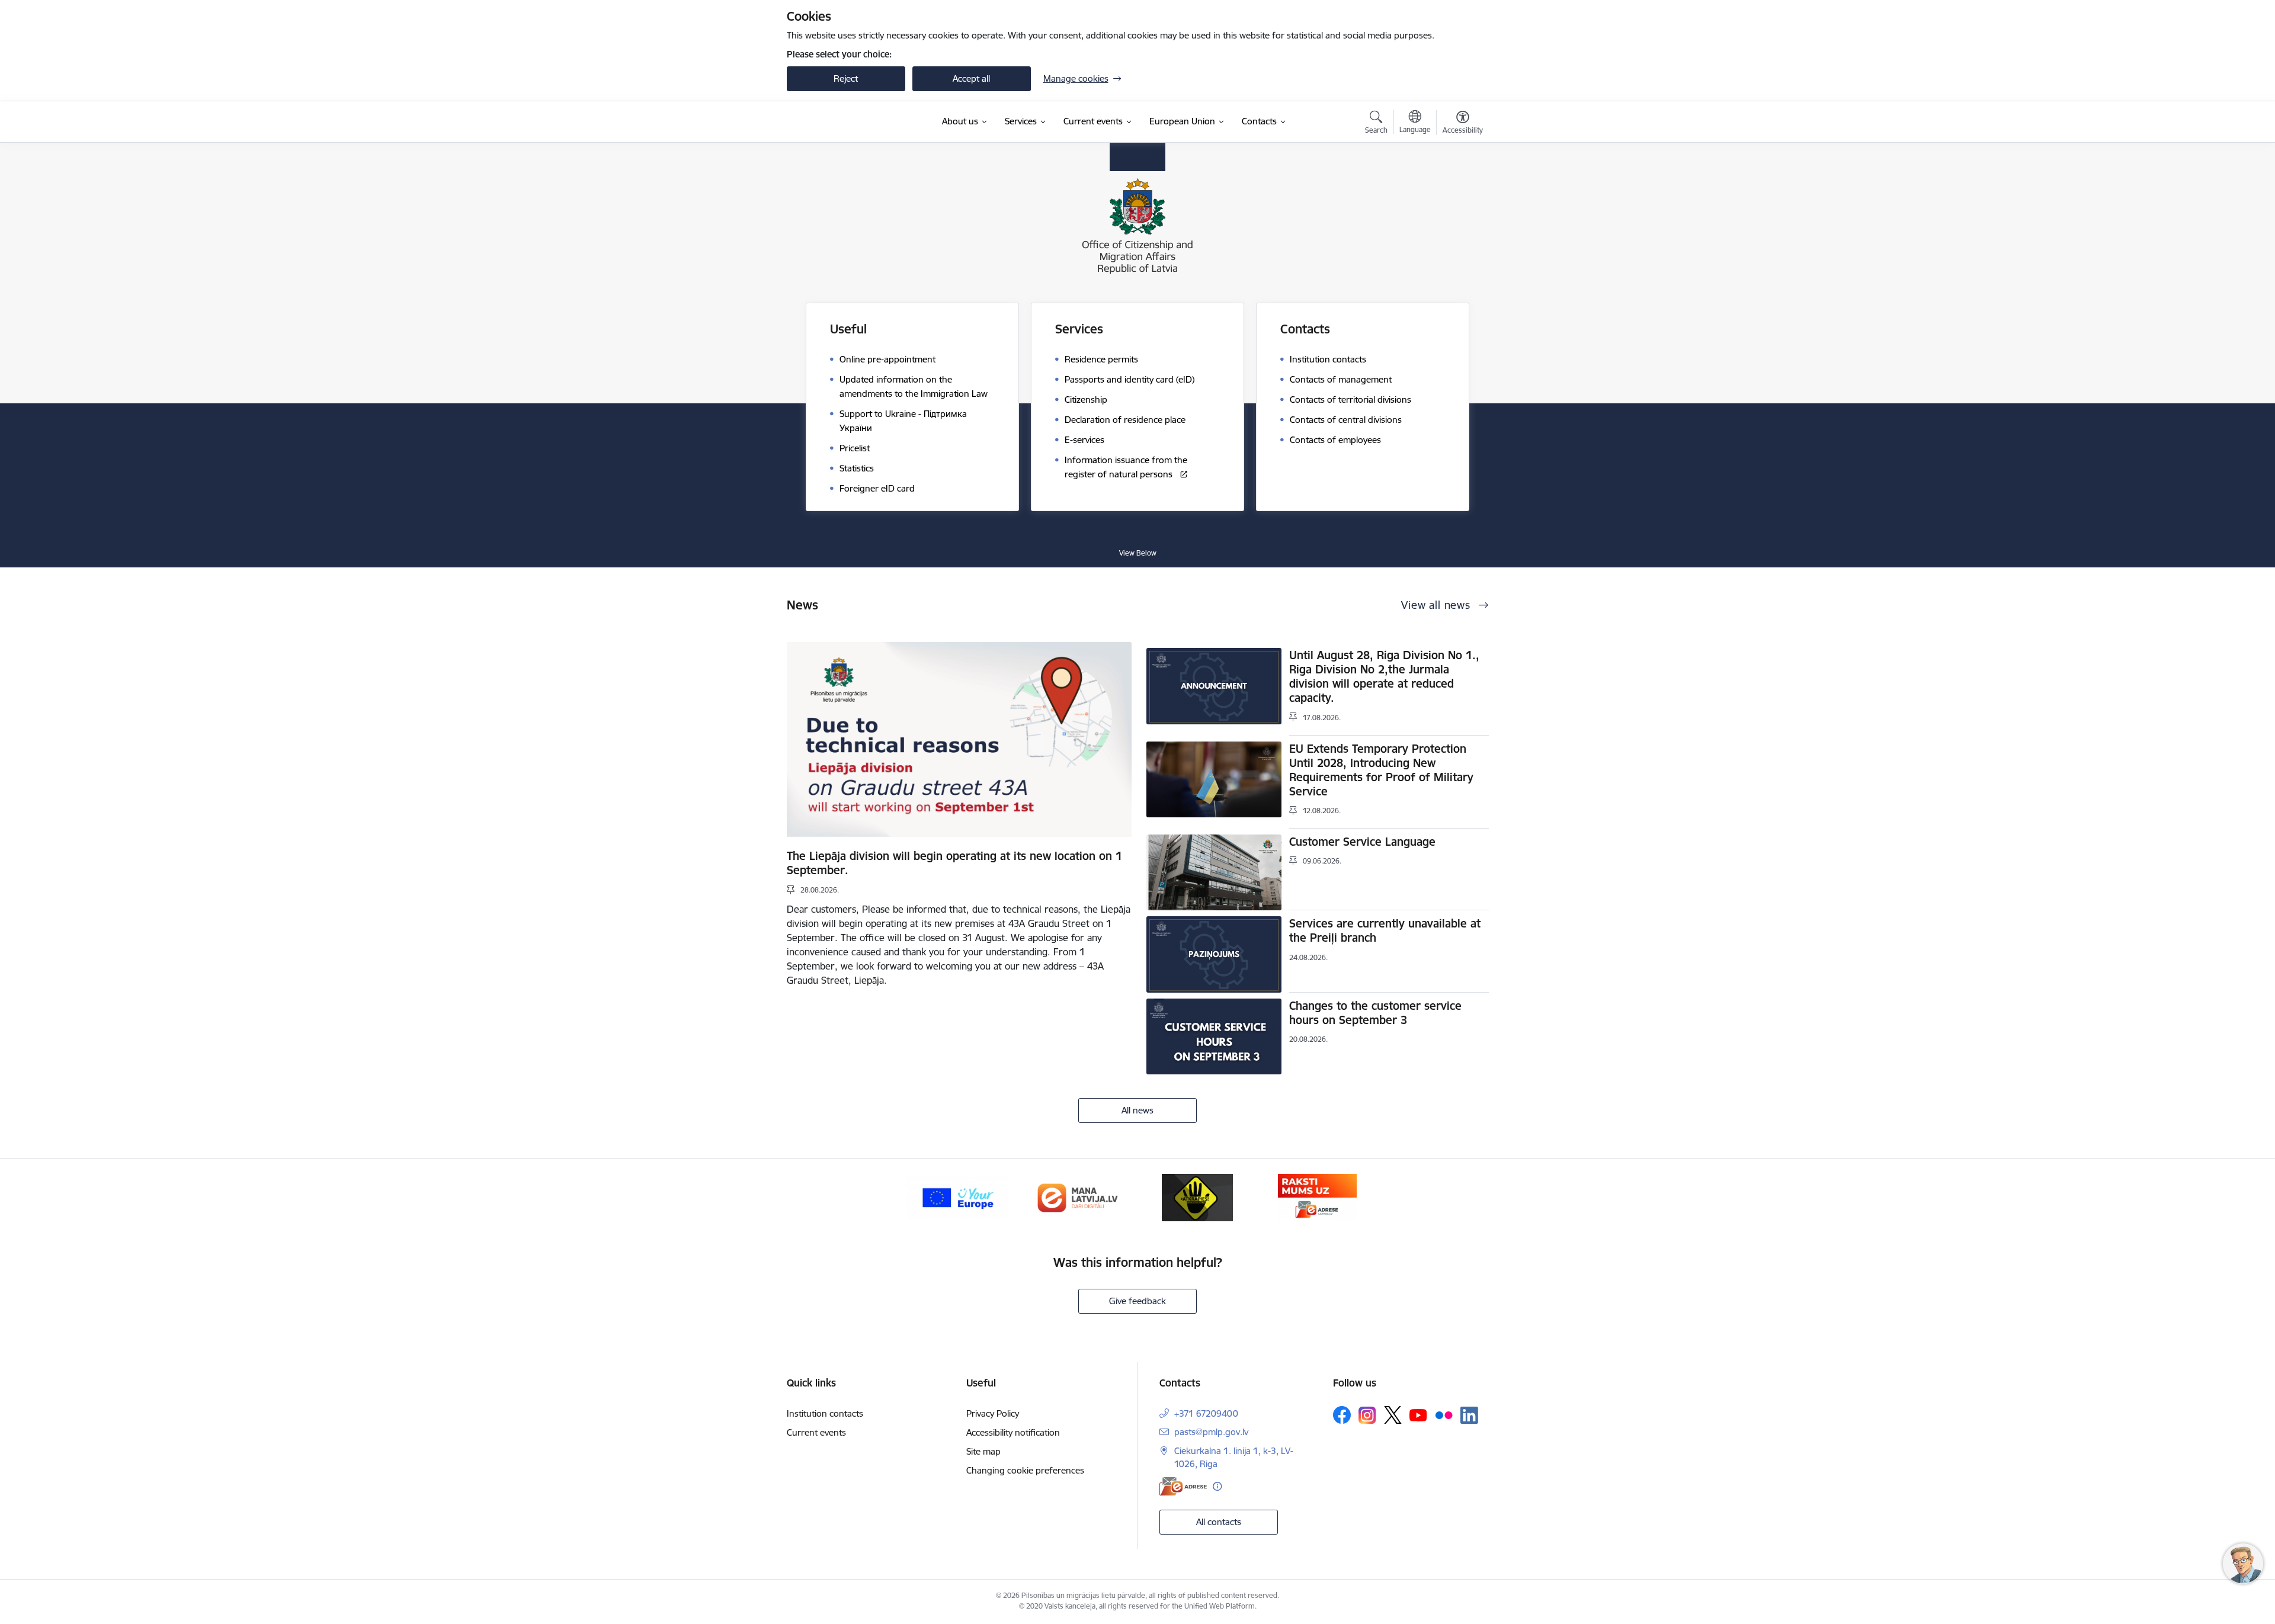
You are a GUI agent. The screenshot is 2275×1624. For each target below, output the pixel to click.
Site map (983, 1451)
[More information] (1217, 1486)
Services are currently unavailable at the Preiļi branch (1385, 930)
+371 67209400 (1206, 1413)
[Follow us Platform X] (1393, 1415)
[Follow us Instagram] (1367, 1415)
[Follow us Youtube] (1418, 1414)
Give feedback (1137, 1301)
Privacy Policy (993, 1413)
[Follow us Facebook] (1342, 1415)
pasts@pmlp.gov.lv (1211, 1432)
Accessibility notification (1013, 1432)
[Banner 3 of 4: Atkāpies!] (1197, 1197)
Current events (816, 1432)
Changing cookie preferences (1025, 1470)
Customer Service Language (1362, 842)
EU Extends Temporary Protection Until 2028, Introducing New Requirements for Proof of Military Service (1381, 770)
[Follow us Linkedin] (1469, 1416)
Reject (846, 78)
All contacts (1219, 1522)
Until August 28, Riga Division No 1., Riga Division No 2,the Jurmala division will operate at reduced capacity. (1384, 676)
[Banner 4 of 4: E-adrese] (1317, 1197)
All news (1137, 1110)
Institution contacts (825, 1413)
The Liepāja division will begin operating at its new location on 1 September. (954, 863)
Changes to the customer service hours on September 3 (1375, 1013)
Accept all (971, 78)
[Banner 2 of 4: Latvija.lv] (1078, 1197)
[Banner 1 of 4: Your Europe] (957, 1197)
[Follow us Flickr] (1444, 1414)
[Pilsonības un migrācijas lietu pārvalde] (859, 122)
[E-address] (1183, 1486)
